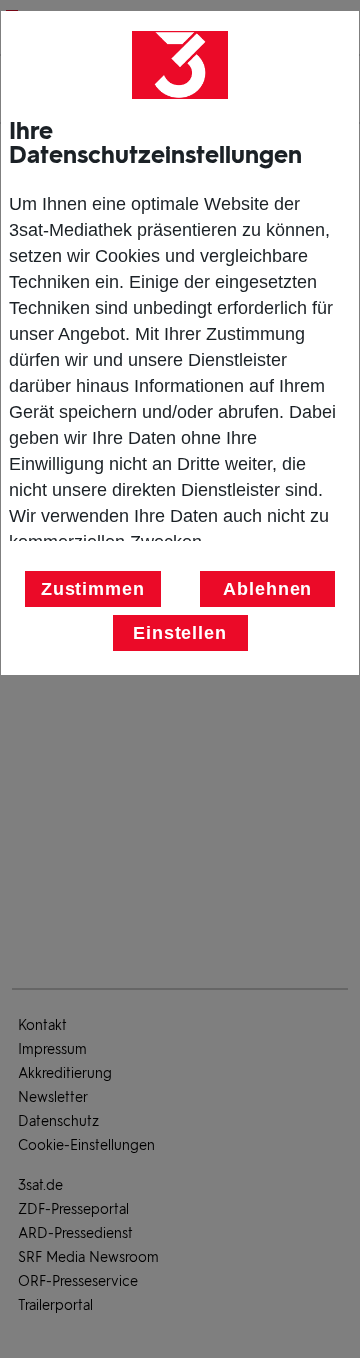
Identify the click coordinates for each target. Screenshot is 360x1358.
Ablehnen (267, 589)
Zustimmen (93, 589)
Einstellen (180, 633)
